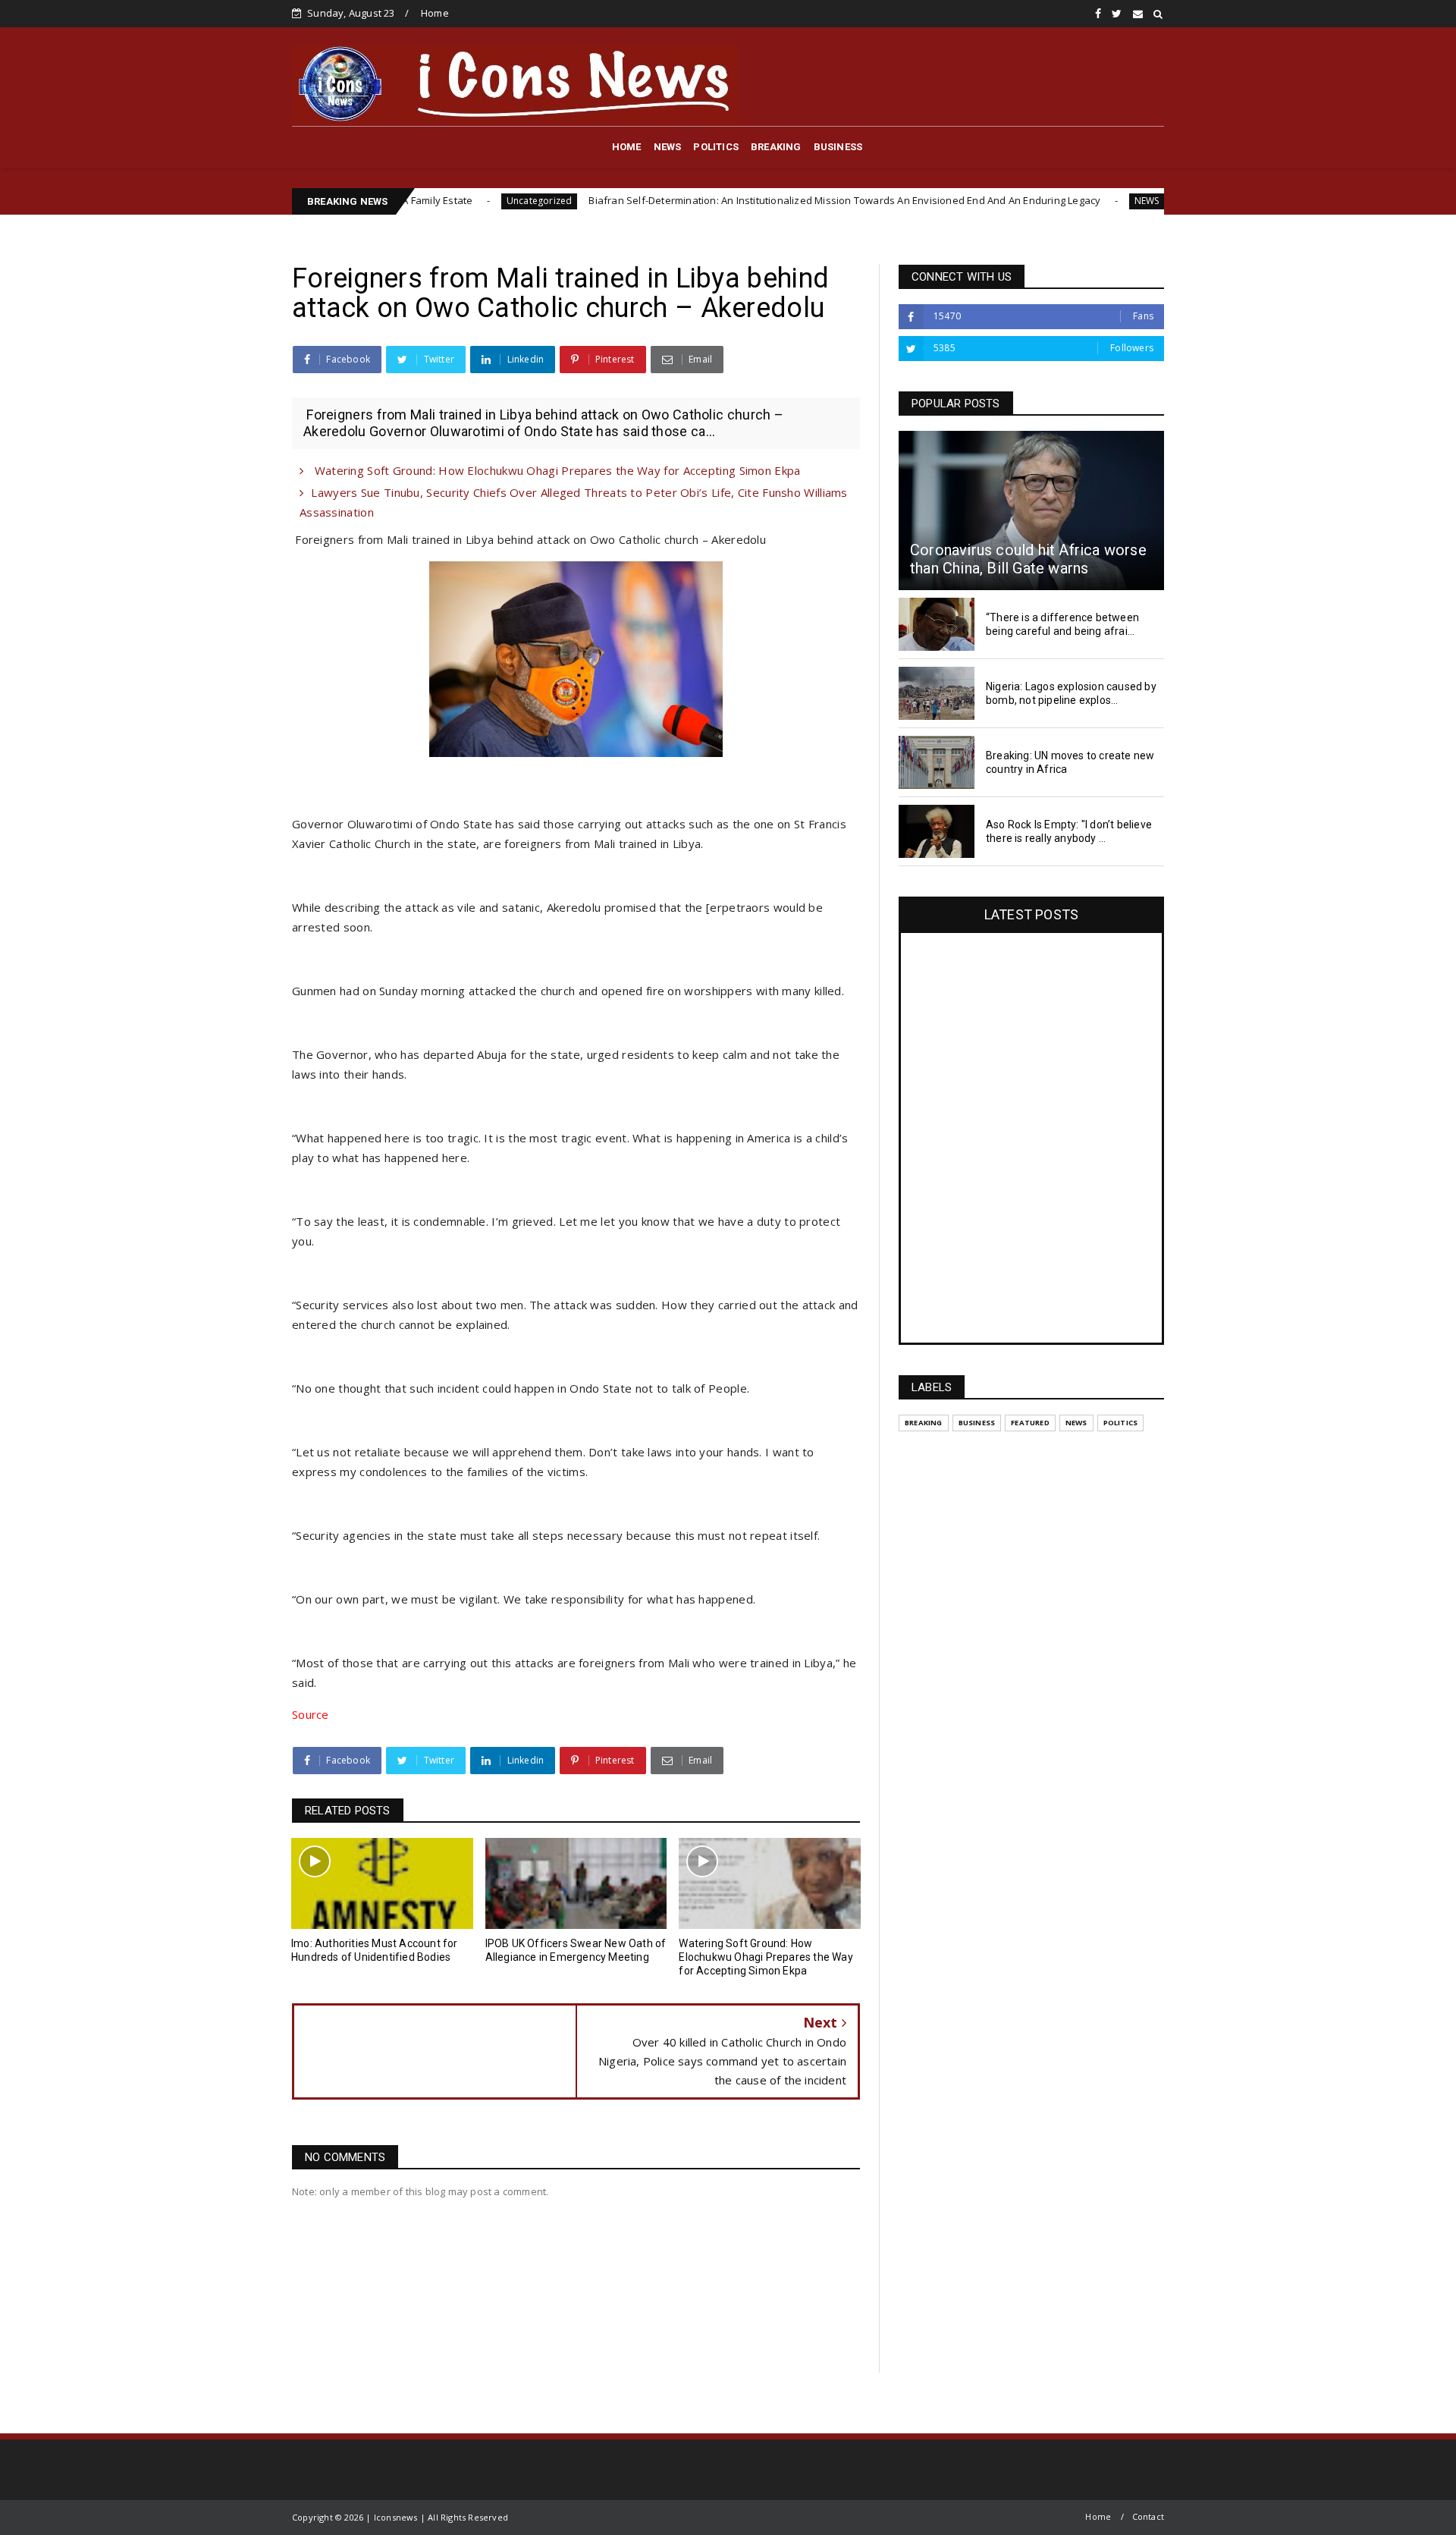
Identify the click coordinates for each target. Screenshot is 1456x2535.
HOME (627, 147)
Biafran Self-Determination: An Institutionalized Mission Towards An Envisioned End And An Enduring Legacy (735, 200)
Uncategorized (430, 201)
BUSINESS (838, 147)
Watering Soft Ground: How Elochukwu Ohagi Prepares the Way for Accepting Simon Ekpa (555, 470)
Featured (1030, 1423)
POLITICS (716, 147)
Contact (1148, 2516)
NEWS (668, 147)
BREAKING (776, 147)
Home (435, 13)
